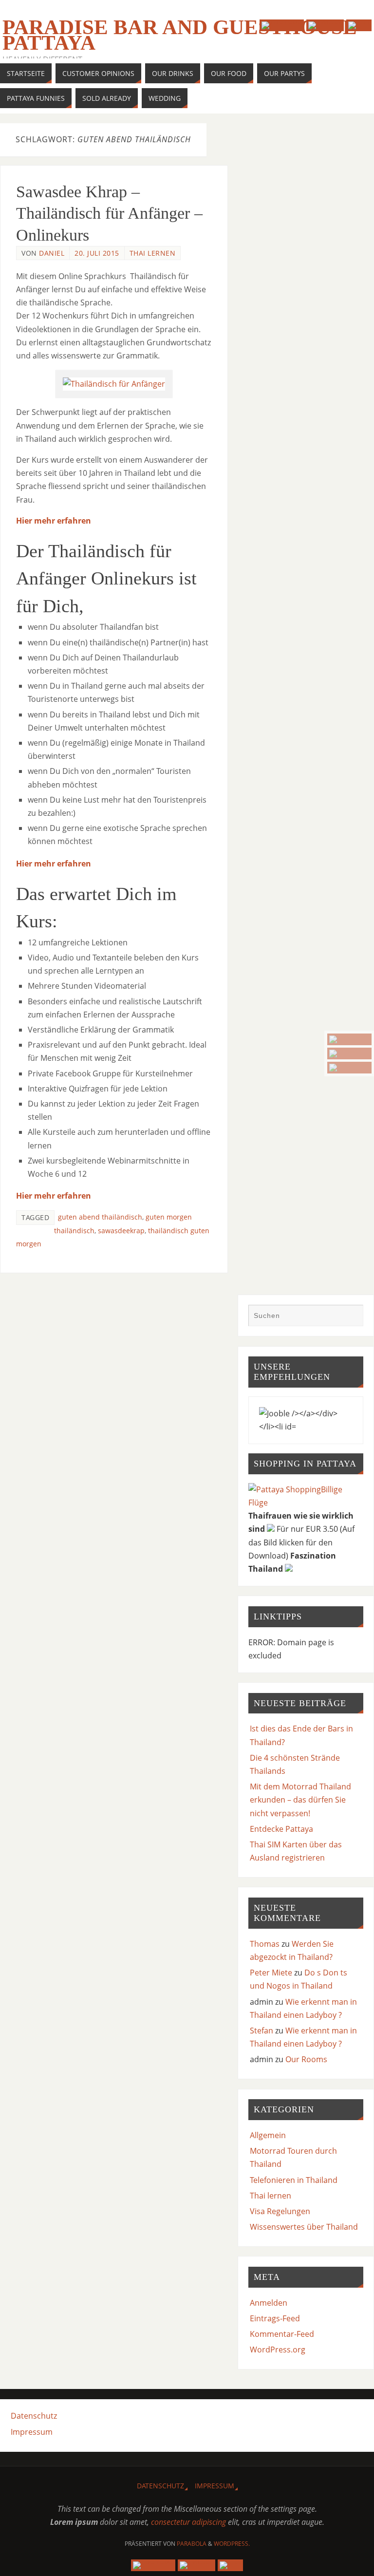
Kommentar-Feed (282, 2334)
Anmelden (269, 2303)
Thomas (265, 1944)
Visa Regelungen (280, 2211)
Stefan (262, 2031)
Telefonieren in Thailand (294, 2180)
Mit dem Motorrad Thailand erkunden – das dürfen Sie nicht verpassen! (300, 1800)
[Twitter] (349, 1053)
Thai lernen (153, 253)
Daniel (52, 253)
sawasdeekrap (121, 1231)
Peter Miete (271, 1973)
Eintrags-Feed (275, 2318)
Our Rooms (306, 2059)
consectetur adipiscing (188, 2522)
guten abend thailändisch (100, 1217)
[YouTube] (349, 1039)
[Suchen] (351, 1316)
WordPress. (232, 2544)
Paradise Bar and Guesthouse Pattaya (180, 35)
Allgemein (268, 2135)
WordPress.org (278, 2350)
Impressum (32, 2432)
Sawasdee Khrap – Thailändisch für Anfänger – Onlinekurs (109, 213)
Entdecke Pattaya (281, 1829)
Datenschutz (34, 2416)
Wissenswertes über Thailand (304, 2227)
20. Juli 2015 (97, 253)
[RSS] (349, 1068)
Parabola (192, 2544)
